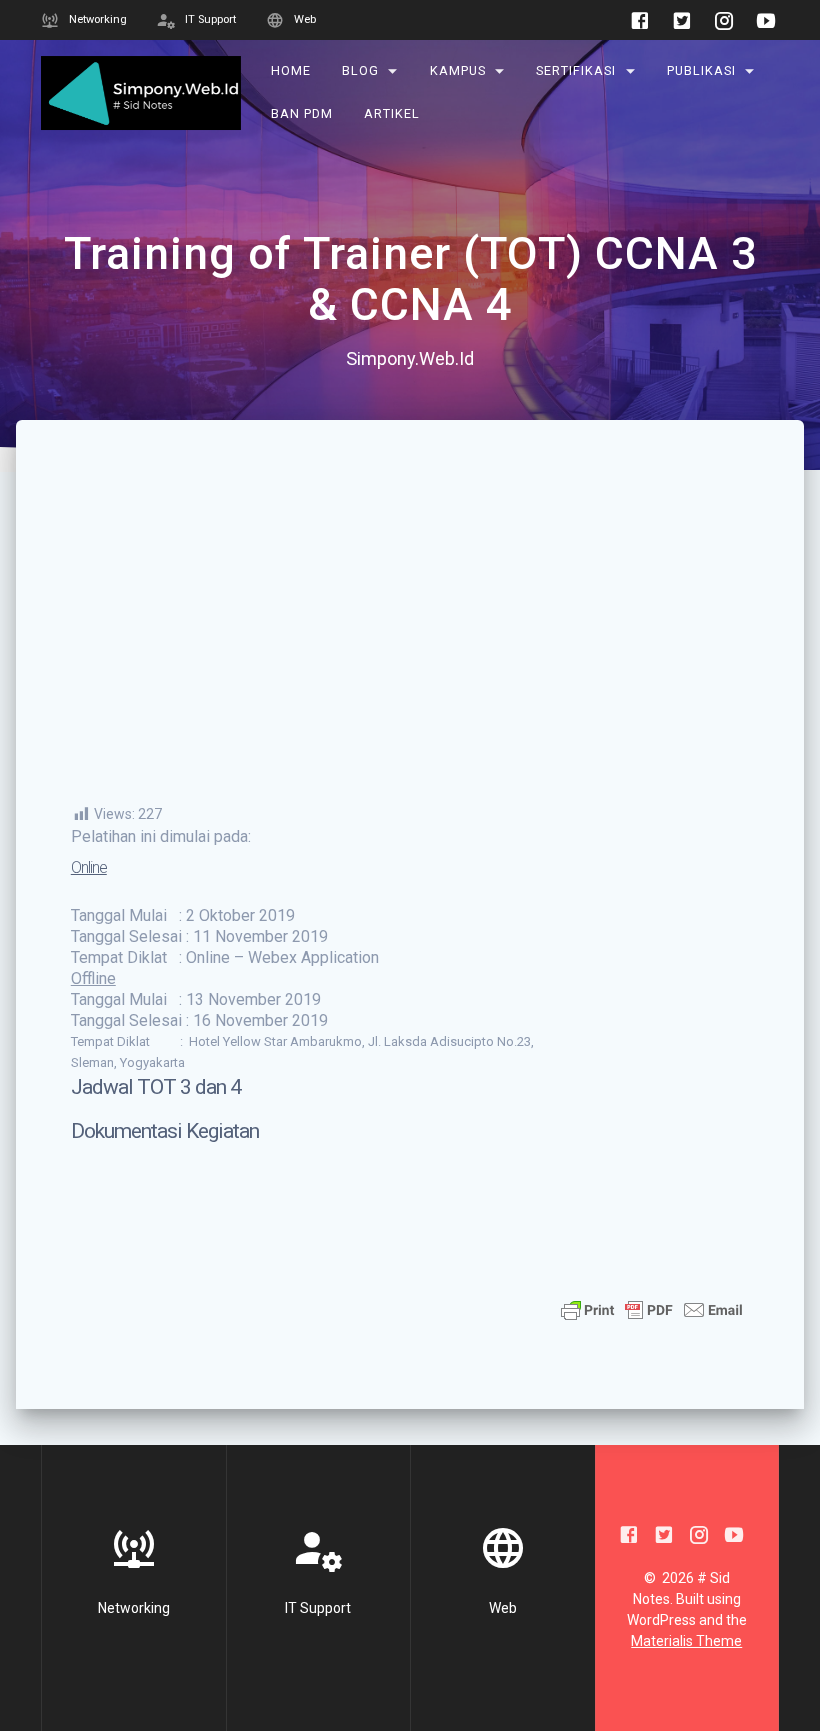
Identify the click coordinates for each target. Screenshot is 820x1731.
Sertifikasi (577, 70)
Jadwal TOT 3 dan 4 (156, 1087)
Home (292, 70)
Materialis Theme (686, 1641)
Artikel (392, 113)
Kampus (458, 70)
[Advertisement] (410, 654)
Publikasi (701, 70)
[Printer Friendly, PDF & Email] (652, 1308)
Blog (360, 70)
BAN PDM (303, 113)
